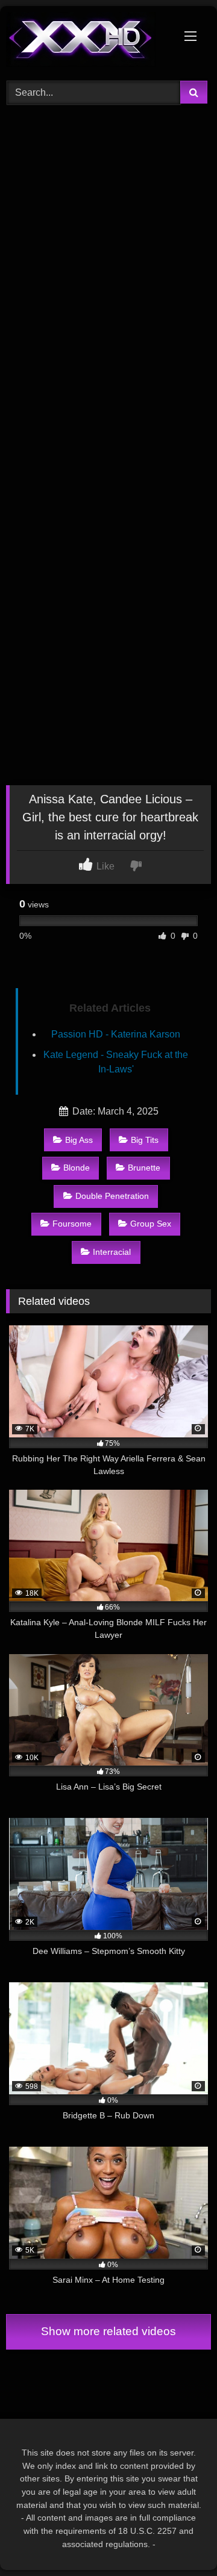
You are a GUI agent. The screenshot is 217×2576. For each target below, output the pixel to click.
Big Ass (79, 1140)
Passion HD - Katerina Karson (116, 1034)
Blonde (77, 1168)
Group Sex (151, 1224)
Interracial (112, 1252)
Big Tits (145, 1140)
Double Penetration (112, 1196)
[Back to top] (180, 2540)
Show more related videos (108, 2331)
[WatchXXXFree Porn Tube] (89, 42)
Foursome (72, 1224)
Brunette (144, 1168)
